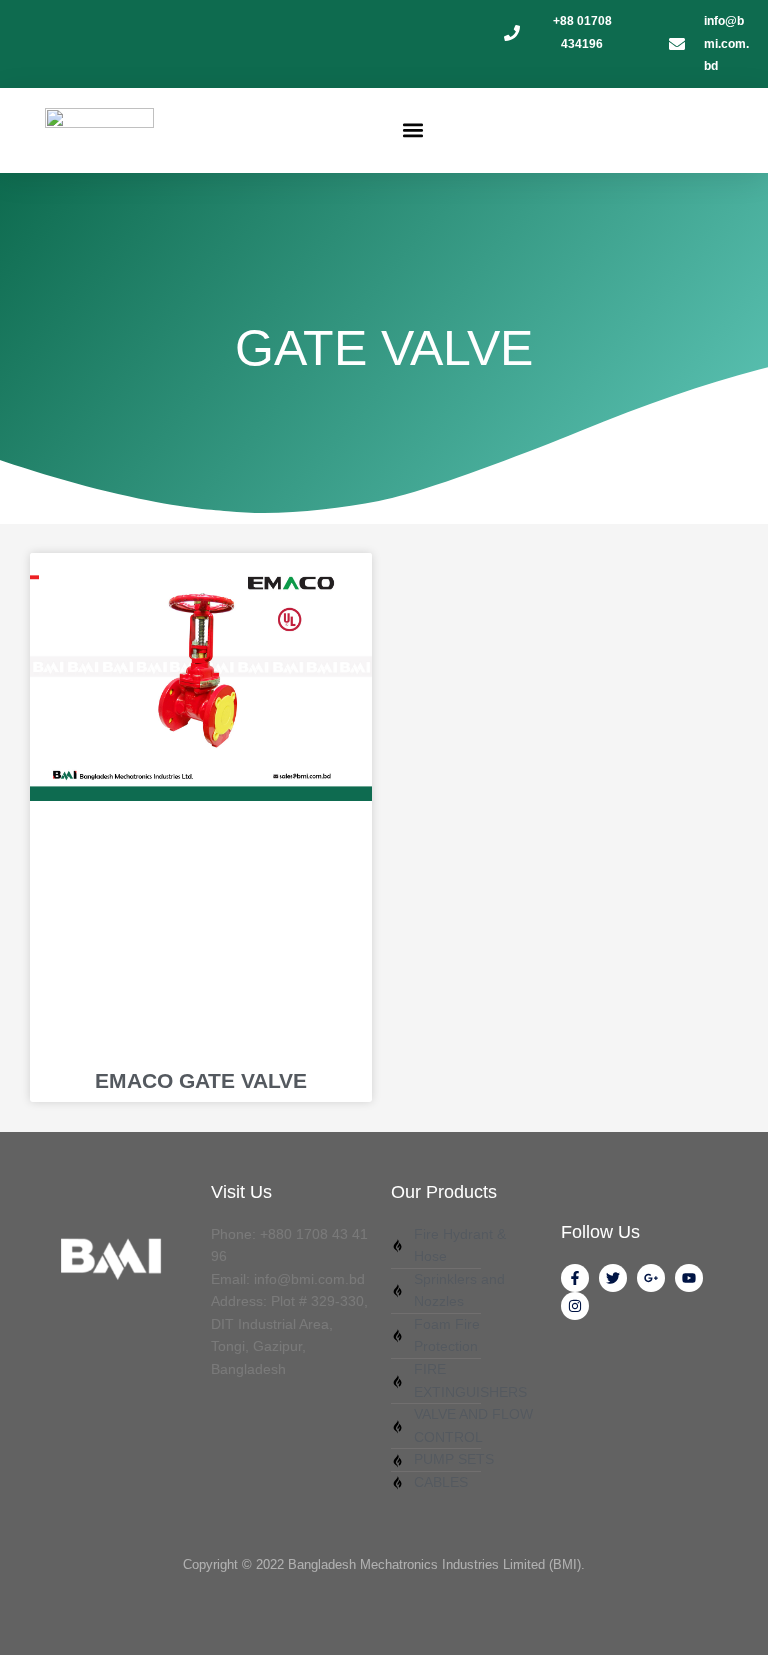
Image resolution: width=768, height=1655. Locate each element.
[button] (413, 130)
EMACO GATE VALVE (201, 1080)
